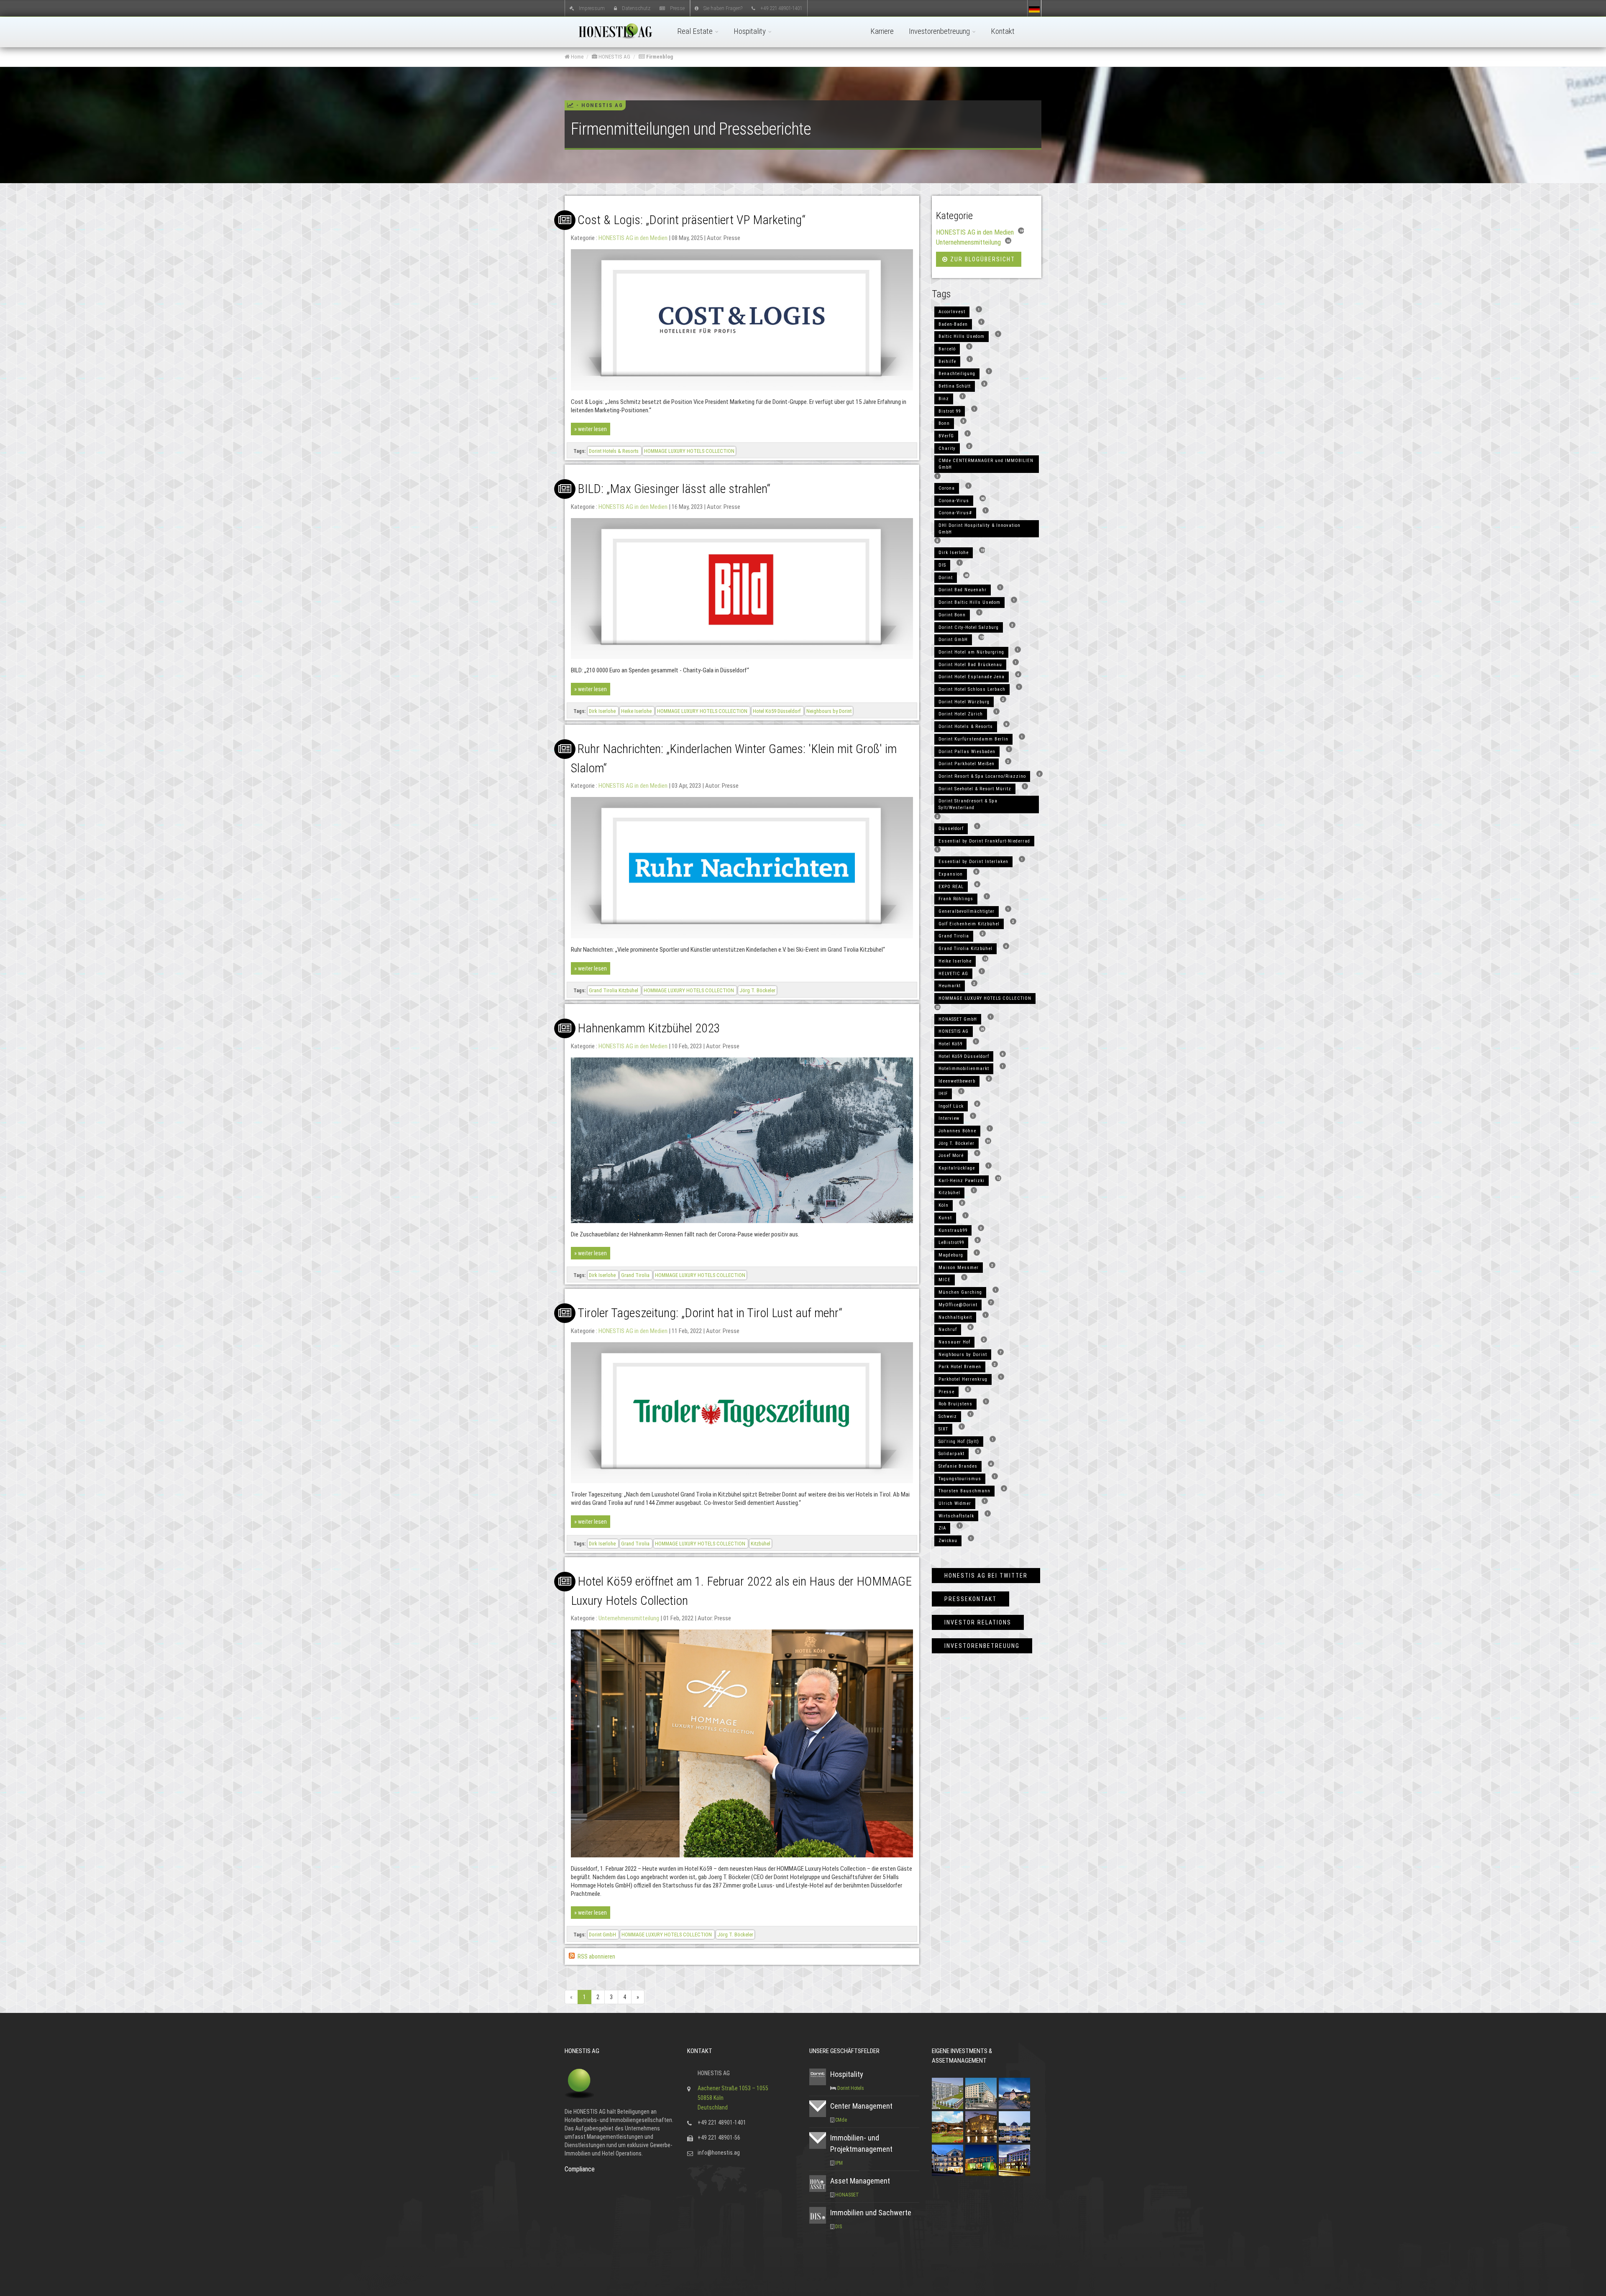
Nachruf (948, 1329)
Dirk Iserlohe (603, 711)
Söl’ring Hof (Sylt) (959, 1442)
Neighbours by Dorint (829, 711)
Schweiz (948, 1416)
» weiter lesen (591, 429)
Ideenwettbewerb (957, 1081)
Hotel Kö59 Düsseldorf (777, 711)
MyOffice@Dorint (958, 1305)
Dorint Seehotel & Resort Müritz (975, 789)
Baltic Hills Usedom (962, 336)
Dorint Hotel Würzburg (964, 702)
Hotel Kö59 (950, 1044)
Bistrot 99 (950, 411)
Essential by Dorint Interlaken (973, 862)
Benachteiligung (957, 374)
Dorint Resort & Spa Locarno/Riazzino (982, 776)
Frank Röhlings (956, 899)
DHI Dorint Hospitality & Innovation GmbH (979, 529)
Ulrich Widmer (955, 1503)
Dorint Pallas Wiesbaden (967, 752)
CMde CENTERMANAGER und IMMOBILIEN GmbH (986, 464)
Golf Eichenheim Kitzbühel (969, 924)
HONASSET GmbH (958, 1019)
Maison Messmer (959, 1268)
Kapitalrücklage (957, 1168)
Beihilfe (947, 361)
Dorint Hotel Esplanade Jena (972, 677)
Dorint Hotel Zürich (961, 714)
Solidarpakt (951, 1454)
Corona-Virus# (955, 513)
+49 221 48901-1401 (781, 8)
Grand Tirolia (636, 1275)
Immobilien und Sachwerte (871, 2213)
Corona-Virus (954, 501)
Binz (944, 399)
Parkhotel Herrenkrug (963, 1379)
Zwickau (948, 1541)
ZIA (942, 1528)
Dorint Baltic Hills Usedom (969, 602)
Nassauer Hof (954, 1342)
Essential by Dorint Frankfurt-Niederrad (984, 841)
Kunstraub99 (953, 1230)
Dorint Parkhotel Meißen (967, 764)
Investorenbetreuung (940, 31)
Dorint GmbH (603, 1935)
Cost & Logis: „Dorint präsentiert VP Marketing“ (692, 220)
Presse (677, 8)
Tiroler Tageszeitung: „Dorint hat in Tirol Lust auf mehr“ (710, 1313)
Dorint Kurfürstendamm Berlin (973, 739)
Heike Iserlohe (637, 711)
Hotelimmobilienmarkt (964, 1069)
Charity (947, 448)
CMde (841, 2120)
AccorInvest (952, 312)
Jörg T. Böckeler (757, 990)
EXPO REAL (951, 887)
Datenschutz (636, 8)
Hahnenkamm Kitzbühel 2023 (649, 1028)
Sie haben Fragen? (723, 8)
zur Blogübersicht (982, 259)
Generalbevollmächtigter (967, 911)
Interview (949, 1118)
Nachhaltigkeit (955, 1317)
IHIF (943, 1094)
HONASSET (847, 2195)
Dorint (946, 578)
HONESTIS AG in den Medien (633, 238)
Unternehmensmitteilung (629, 1618)
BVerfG (946, 436)
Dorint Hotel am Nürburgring (971, 652)
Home (577, 57)
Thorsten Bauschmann (964, 1491)
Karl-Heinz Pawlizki (962, 1181)
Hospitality (751, 31)
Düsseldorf (951, 829)
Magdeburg (951, 1255)
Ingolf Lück (951, 1106)
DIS (942, 565)
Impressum (592, 8)
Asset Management (860, 2181)
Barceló (947, 349)
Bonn (944, 423)
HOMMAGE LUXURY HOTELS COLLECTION (689, 451)
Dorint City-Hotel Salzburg (969, 627)
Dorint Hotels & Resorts (614, 451)
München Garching (960, 1292)
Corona (947, 488)
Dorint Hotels (851, 2088)
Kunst (945, 1218)
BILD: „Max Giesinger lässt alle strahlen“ (674, 489)
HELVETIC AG (953, 974)
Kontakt (1003, 31)
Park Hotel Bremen (960, 1367)
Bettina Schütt (955, 386)
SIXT (943, 1429)
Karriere (882, 31)
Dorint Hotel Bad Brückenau (970, 665)
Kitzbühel (761, 1544)
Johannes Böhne (957, 1131)
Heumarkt (950, 986)
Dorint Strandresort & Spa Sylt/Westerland (968, 804)
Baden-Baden (953, 324)
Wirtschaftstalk (956, 1516)
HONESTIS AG (614, 57)
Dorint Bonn (952, 615)
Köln (944, 1205)
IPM (839, 2163)
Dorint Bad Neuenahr (963, 590)
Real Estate (696, 31)
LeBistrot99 (951, 1242)
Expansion (951, 874)
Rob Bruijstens (955, 1404)
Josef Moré (951, 1156)
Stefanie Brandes (958, 1466)
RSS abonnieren (596, 1956)
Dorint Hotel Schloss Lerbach (972, 689)
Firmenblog (659, 57)
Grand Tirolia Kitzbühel (614, 990)
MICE (945, 1280)
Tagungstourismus (960, 1479)
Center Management (861, 2106)
